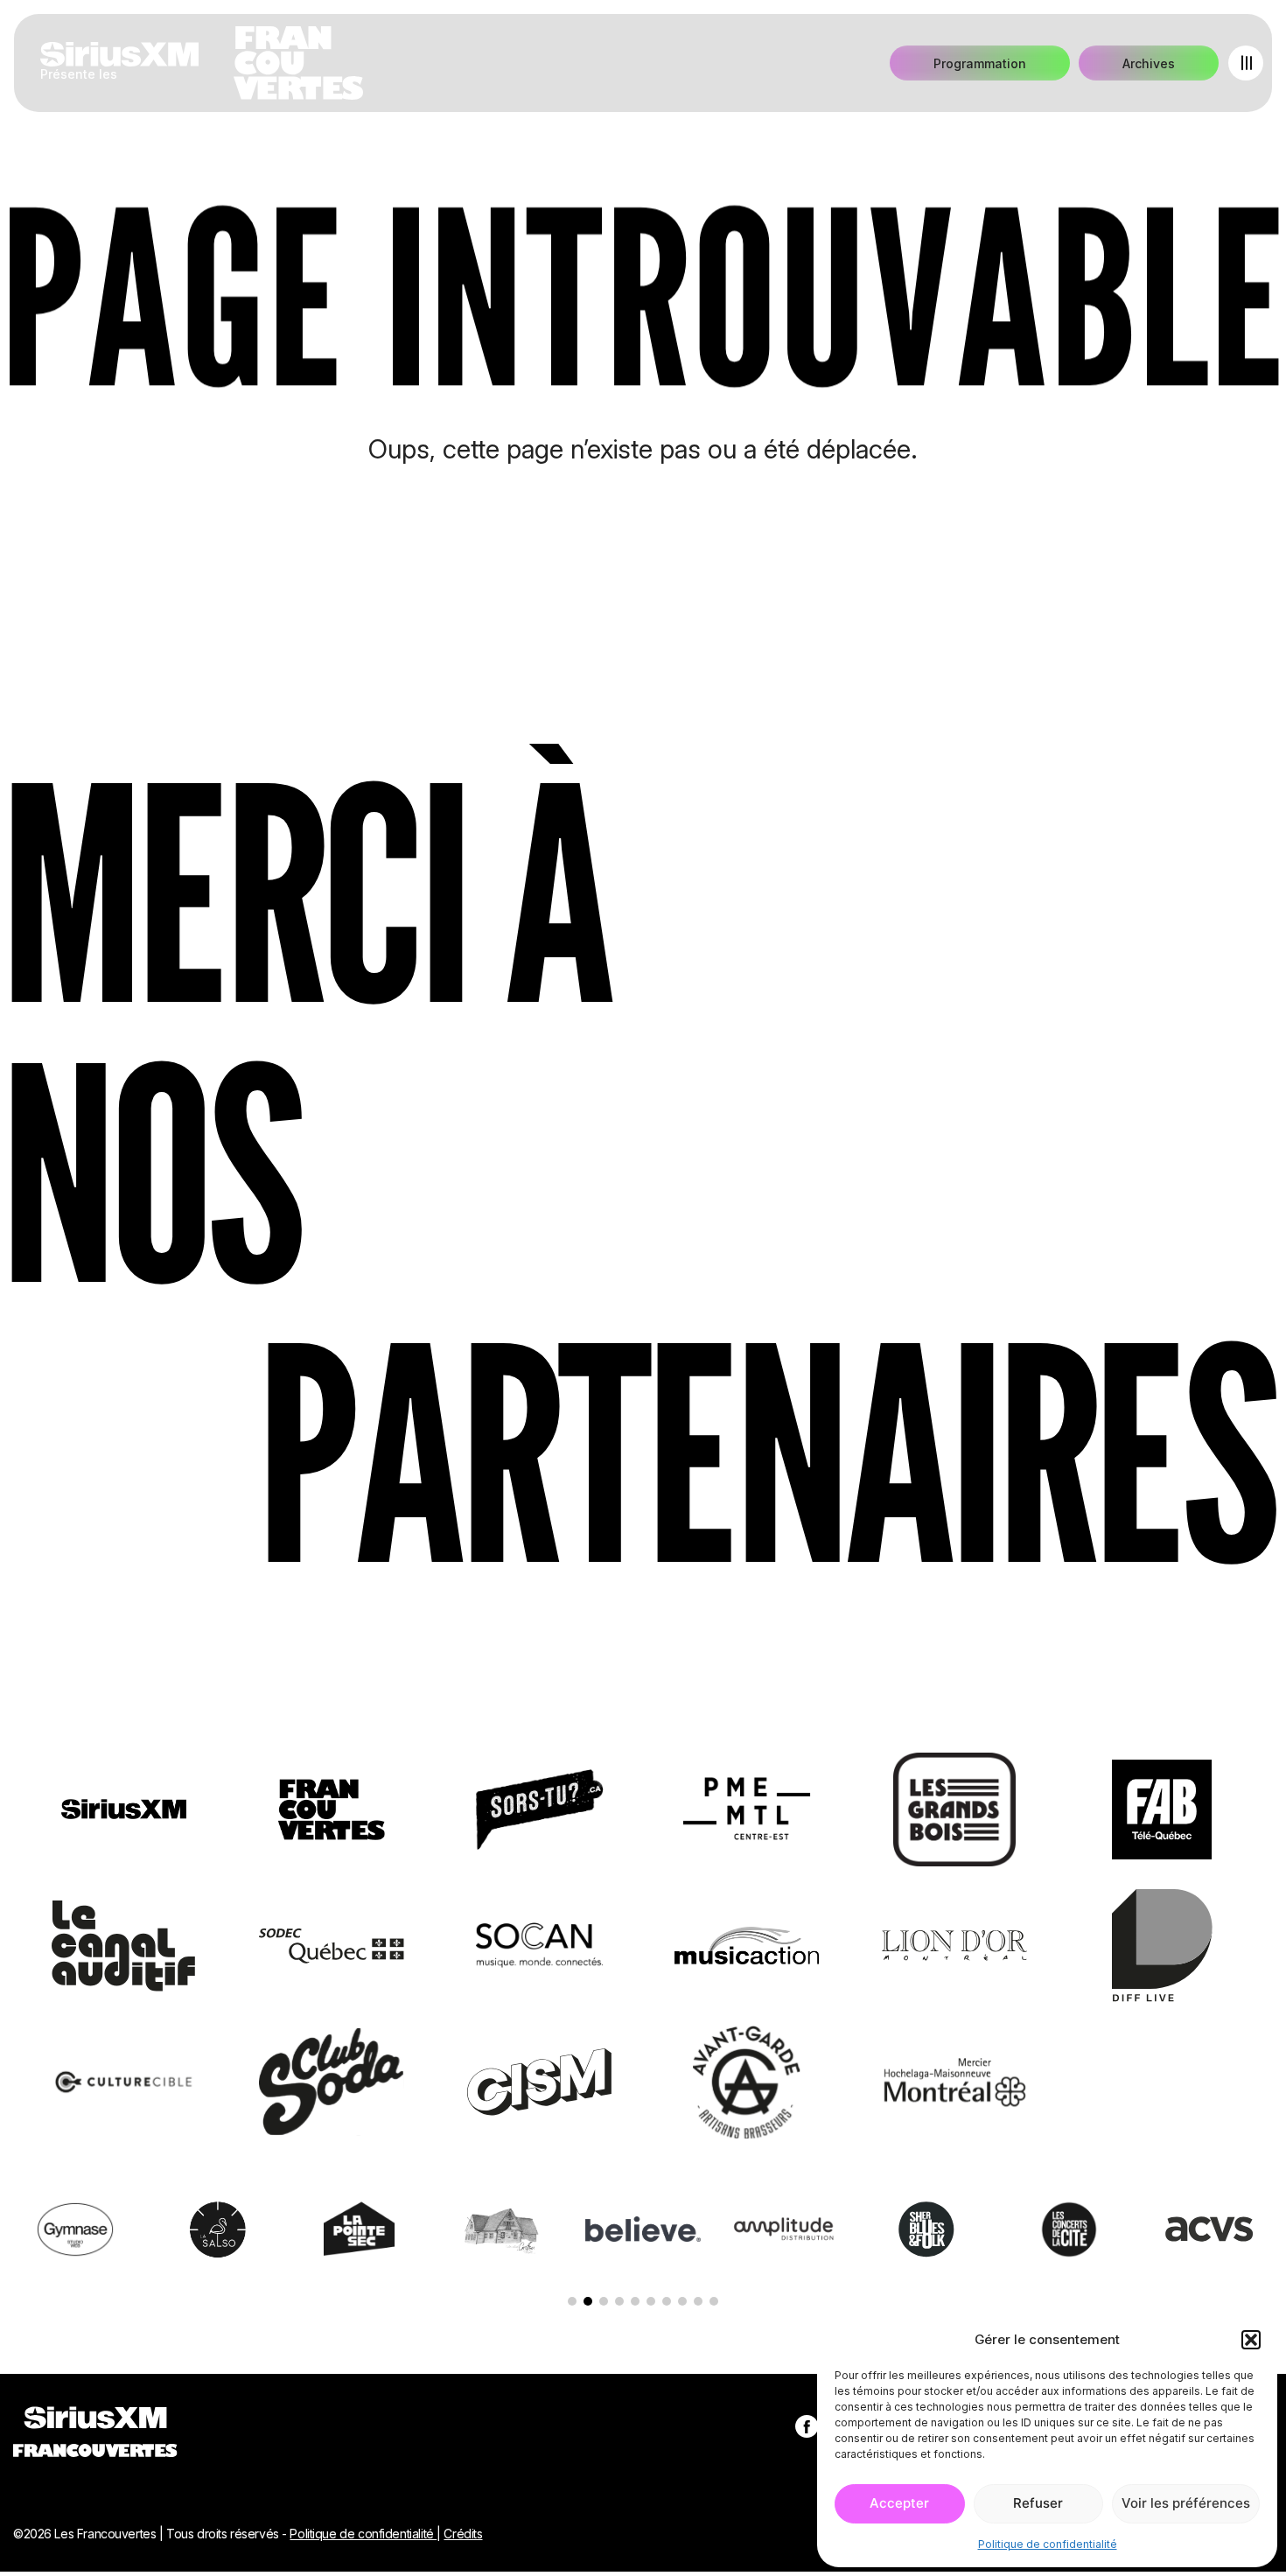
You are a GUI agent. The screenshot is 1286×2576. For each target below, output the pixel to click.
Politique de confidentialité (1048, 2544)
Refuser (1038, 2503)
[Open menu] (1246, 63)
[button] (1251, 2340)
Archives (1149, 63)
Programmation (980, 63)
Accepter (899, 2503)
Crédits (463, 2534)
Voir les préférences (1186, 2503)
